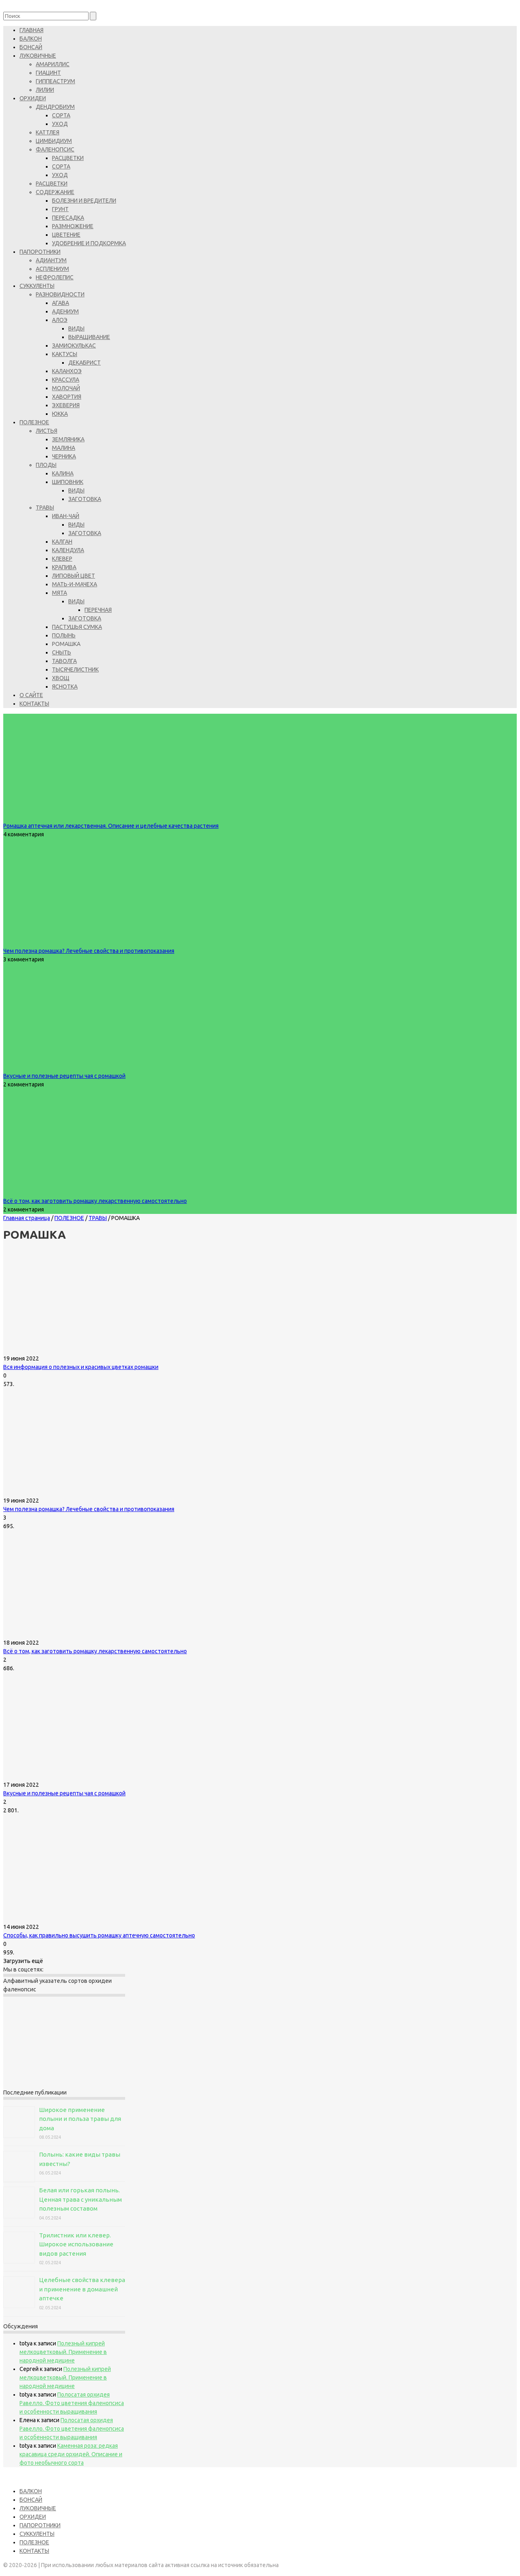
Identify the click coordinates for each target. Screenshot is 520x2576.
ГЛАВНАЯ (31, 30)
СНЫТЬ (62, 652)
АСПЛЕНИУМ (52, 269)
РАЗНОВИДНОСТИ (60, 294)
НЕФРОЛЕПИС (55, 277)
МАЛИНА (64, 448)
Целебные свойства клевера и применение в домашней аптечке (82, 2289)
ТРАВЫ (45, 507)
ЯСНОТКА (65, 687)
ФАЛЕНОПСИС (55, 149)
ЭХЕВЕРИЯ (66, 405)
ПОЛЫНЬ (64, 635)
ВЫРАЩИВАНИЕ (89, 337)
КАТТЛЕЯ (48, 132)
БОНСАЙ (31, 47)
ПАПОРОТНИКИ (40, 252)
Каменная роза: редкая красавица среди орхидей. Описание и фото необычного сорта (71, 2454)
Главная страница (27, 1218)
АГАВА (61, 303)
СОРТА (61, 115)
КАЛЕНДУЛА (68, 550)
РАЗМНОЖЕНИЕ (73, 226)
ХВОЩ (61, 678)
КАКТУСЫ (65, 354)
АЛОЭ (60, 320)
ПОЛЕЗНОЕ (34, 422)
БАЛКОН (31, 39)
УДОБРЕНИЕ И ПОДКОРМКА (89, 243)
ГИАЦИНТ (48, 73)
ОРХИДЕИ (33, 98)
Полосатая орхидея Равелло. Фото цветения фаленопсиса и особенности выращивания (72, 2403)
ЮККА (60, 414)
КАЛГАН (62, 542)
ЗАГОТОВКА (85, 499)
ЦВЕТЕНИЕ (66, 235)
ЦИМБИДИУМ (54, 141)
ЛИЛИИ (45, 90)
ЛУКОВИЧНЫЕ (38, 56)
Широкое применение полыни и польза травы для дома (80, 2119)
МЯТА (60, 593)
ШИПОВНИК (68, 482)
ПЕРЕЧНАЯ (98, 610)
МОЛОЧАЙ (66, 388)
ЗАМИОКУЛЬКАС (74, 345)
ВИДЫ (76, 328)
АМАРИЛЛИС (53, 64)
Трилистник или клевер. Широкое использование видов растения (76, 2244)
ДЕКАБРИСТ (84, 363)
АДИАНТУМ (51, 260)
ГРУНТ (60, 209)
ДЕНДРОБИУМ (55, 107)
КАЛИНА (63, 473)
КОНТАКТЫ (34, 704)
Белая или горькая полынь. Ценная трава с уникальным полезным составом (80, 2199)
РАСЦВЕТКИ (68, 158)
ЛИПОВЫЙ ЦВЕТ (74, 576)
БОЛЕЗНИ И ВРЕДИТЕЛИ (84, 201)
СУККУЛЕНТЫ (37, 286)
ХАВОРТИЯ (67, 397)
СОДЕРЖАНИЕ (55, 192)
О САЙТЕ (31, 695)
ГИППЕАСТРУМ (55, 81)
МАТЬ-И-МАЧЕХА (75, 584)
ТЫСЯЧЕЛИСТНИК (75, 669)
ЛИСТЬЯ (47, 431)
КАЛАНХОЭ (67, 371)
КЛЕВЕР (62, 559)
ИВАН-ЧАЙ (66, 516)
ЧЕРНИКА (64, 456)
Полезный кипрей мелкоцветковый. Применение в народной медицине (63, 2352)
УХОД (60, 124)
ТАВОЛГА (64, 661)
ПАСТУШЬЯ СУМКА (77, 627)
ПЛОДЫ (46, 465)
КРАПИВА (64, 567)
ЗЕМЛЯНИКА (68, 439)
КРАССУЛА (66, 380)
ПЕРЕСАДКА (68, 218)
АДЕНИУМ (65, 311)
